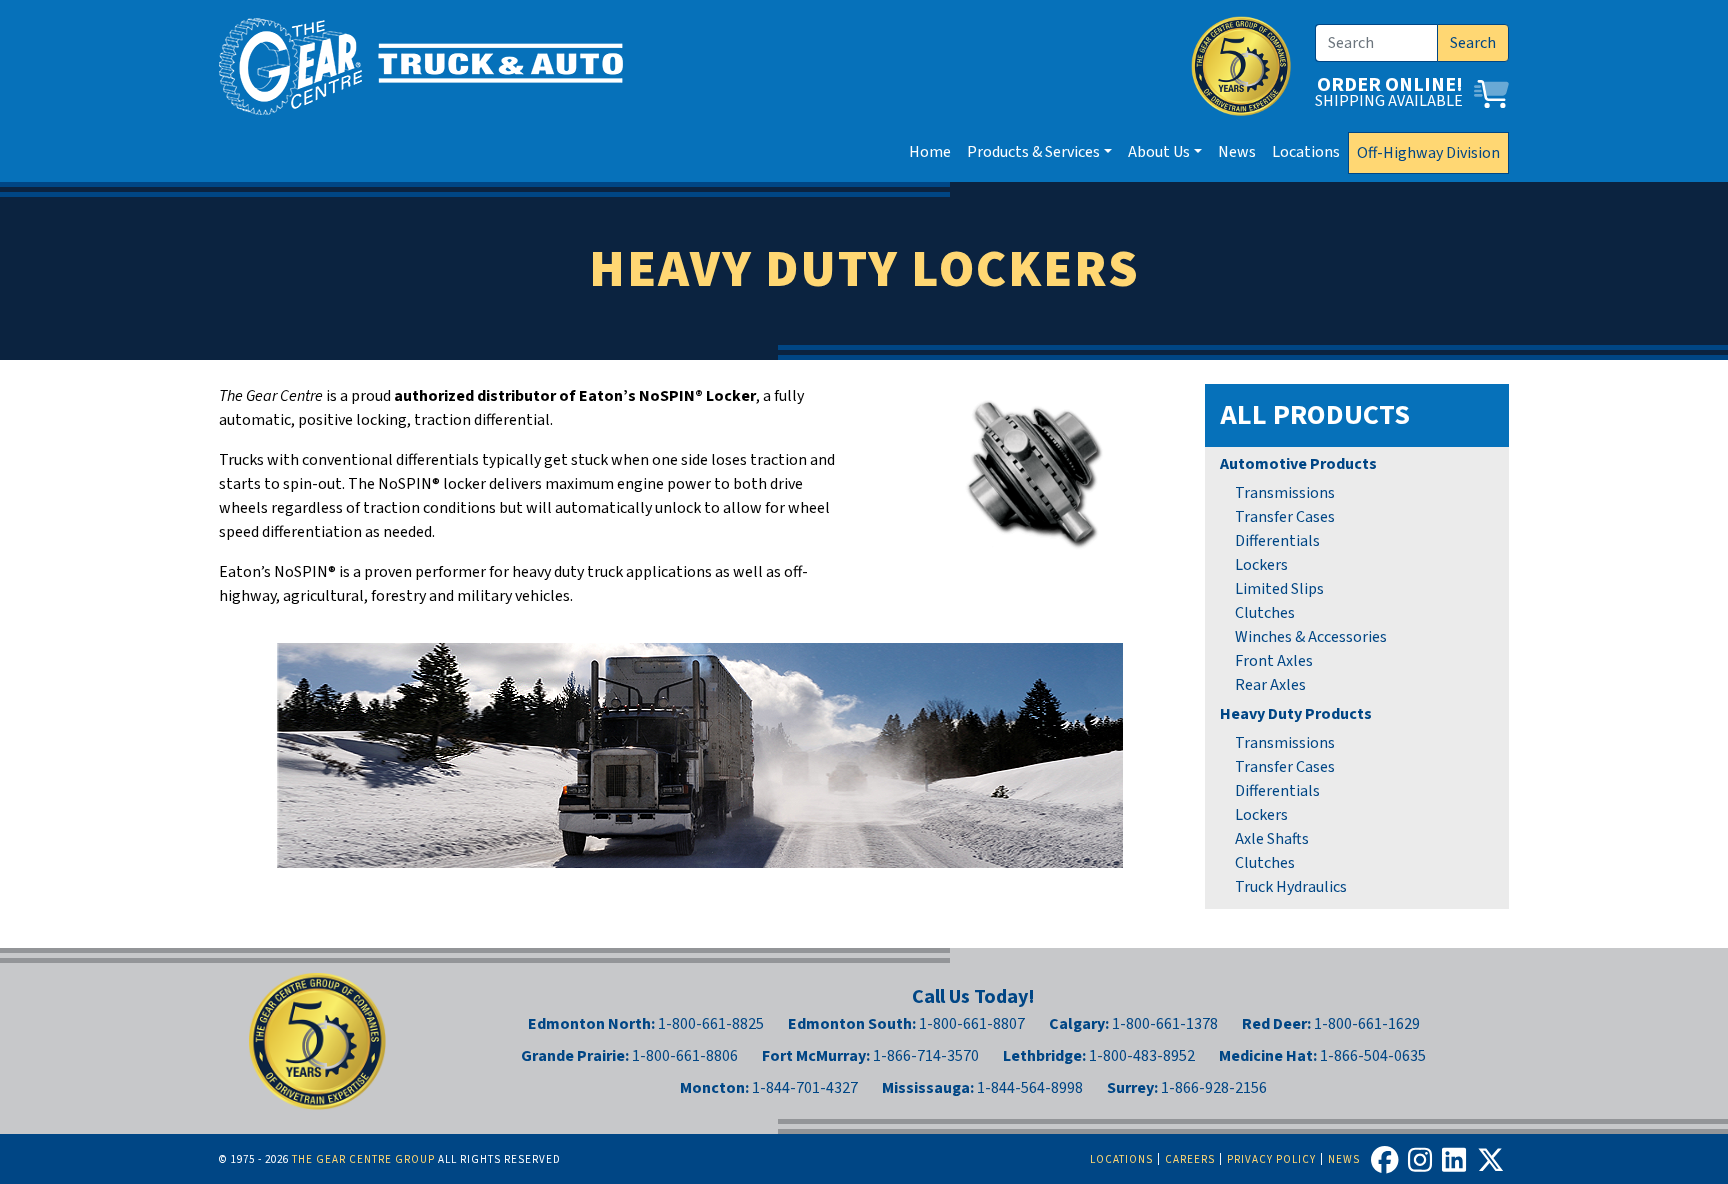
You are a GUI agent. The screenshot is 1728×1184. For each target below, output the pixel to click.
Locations (1306, 152)
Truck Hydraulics (1291, 887)
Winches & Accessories (1311, 637)
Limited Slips (1279, 589)
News (1237, 152)
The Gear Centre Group (363, 1159)
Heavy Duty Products (1296, 714)
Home (930, 152)
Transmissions (1285, 493)
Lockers (1261, 565)
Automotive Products (1298, 464)
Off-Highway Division (1428, 153)
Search (1473, 43)
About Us (1159, 152)
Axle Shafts (1272, 839)
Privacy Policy (1271, 1159)
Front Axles (1274, 661)
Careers (1190, 1159)
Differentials (1277, 541)
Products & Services (1033, 152)
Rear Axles (1270, 685)
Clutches (1265, 613)
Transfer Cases (1285, 517)
